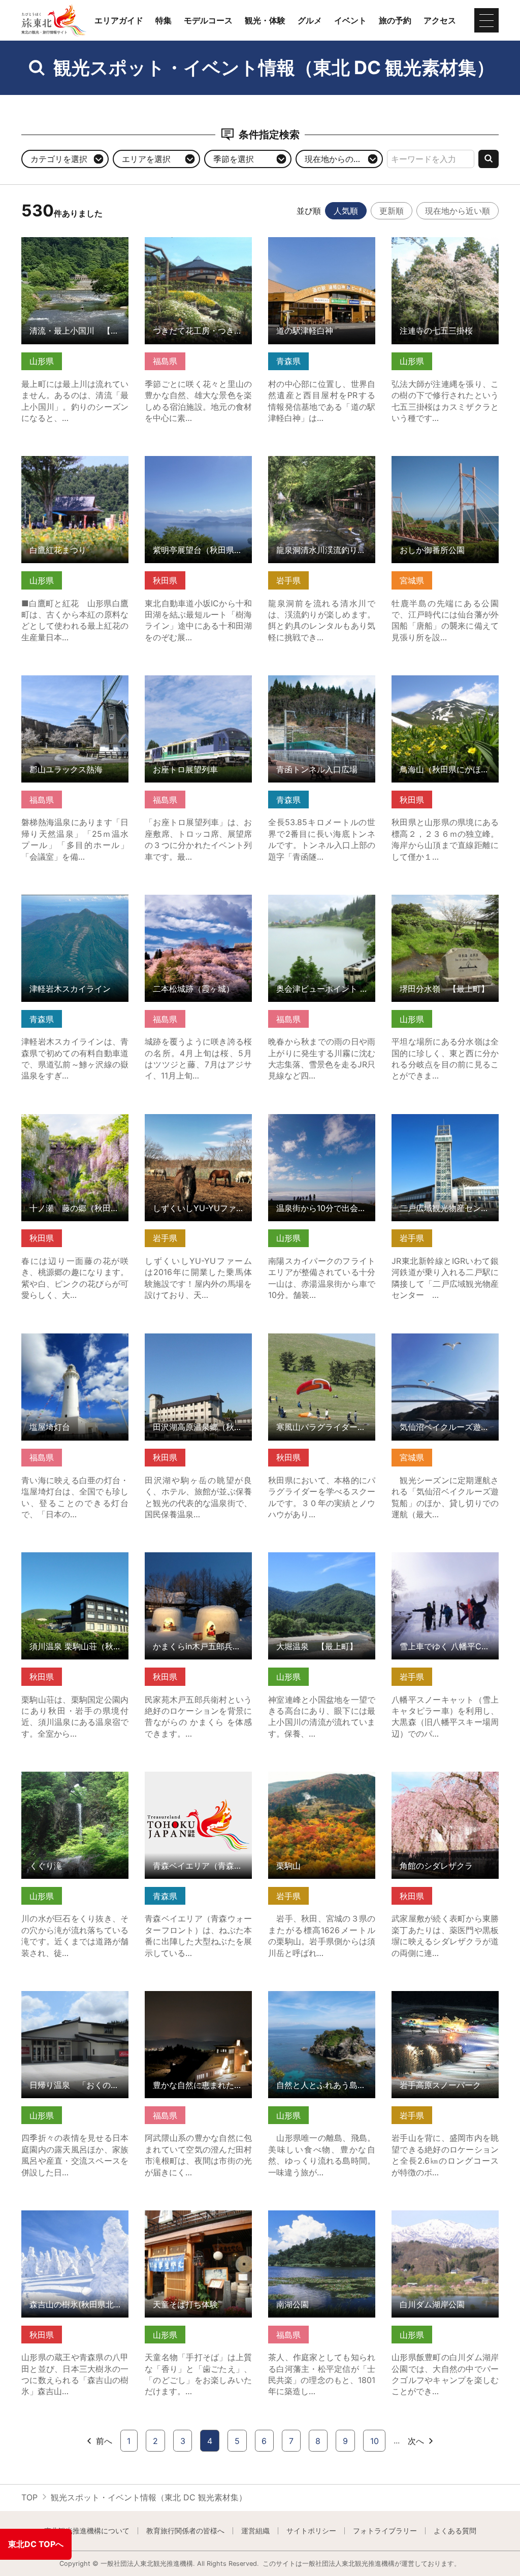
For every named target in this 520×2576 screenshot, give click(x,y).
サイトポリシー (311, 2531)
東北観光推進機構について (87, 2531)
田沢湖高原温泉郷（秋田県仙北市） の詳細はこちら (198, 1343)
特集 (164, 20)
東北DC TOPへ (36, 2544)
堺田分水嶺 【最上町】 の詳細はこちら (445, 904)
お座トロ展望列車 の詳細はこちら (198, 685)
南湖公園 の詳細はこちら (314, 2215)
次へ (416, 2441)
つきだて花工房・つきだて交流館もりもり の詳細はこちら (198, 252)
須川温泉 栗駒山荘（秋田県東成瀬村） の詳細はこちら (75, 1562)
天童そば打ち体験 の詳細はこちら (198, 2220)
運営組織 (255, 2531)
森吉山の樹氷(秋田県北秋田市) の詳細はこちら (75, 2220)
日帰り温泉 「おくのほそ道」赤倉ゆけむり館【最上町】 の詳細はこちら (75, 2006)
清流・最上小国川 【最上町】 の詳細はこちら (75, 247)
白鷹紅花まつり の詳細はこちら (75, 466)
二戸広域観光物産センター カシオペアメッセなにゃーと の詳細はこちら (445, 1129)
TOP (29, 2497)
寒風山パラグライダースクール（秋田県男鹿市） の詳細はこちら (322, 1348)
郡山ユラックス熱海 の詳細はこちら (75, 685)
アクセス (440, 20)
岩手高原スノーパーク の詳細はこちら (445, 2001)
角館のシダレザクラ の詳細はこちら (445, 1781)
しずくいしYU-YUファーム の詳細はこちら (198, 1124)
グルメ (310, 20)
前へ (104, 2441)
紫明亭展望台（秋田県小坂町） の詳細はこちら (198, 466)
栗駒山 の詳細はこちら (310, 1776)
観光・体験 (265, 20)
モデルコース (208, 20)
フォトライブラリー (385, 2531)
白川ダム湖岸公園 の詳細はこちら (445, 2220)
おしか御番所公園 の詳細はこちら (445, 466)
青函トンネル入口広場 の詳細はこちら (322, 685)
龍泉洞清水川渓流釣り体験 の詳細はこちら (322, 466)
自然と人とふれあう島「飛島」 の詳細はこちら (322, 2001)
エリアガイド (119, 20)
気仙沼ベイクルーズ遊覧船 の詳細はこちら (445, 1343)
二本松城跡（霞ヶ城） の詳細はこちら (198, 904)
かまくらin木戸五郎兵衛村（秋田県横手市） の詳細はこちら (198, 1567)
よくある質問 (455, 2531)
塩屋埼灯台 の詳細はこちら (71, 1338)
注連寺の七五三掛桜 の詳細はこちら (445, 247)
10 (375, 2441)
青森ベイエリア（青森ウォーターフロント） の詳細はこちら (198, 1786)
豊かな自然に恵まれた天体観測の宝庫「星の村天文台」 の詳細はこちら (198, 2006)
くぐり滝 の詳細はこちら (67, 1776)
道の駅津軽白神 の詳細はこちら (322, 247)
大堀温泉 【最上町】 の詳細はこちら (322, 1562)
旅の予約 (395, 20)
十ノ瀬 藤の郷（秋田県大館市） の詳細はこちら (75, 1124)
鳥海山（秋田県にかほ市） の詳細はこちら (445, 685)
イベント (350, 20)
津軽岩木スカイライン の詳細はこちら (75, 904)
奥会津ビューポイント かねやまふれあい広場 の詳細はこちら (322, 909)
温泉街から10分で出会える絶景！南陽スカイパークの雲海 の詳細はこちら (322, 1129)
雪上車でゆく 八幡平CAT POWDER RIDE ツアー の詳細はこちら (445, 1567)
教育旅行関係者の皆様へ (185, 2531)
